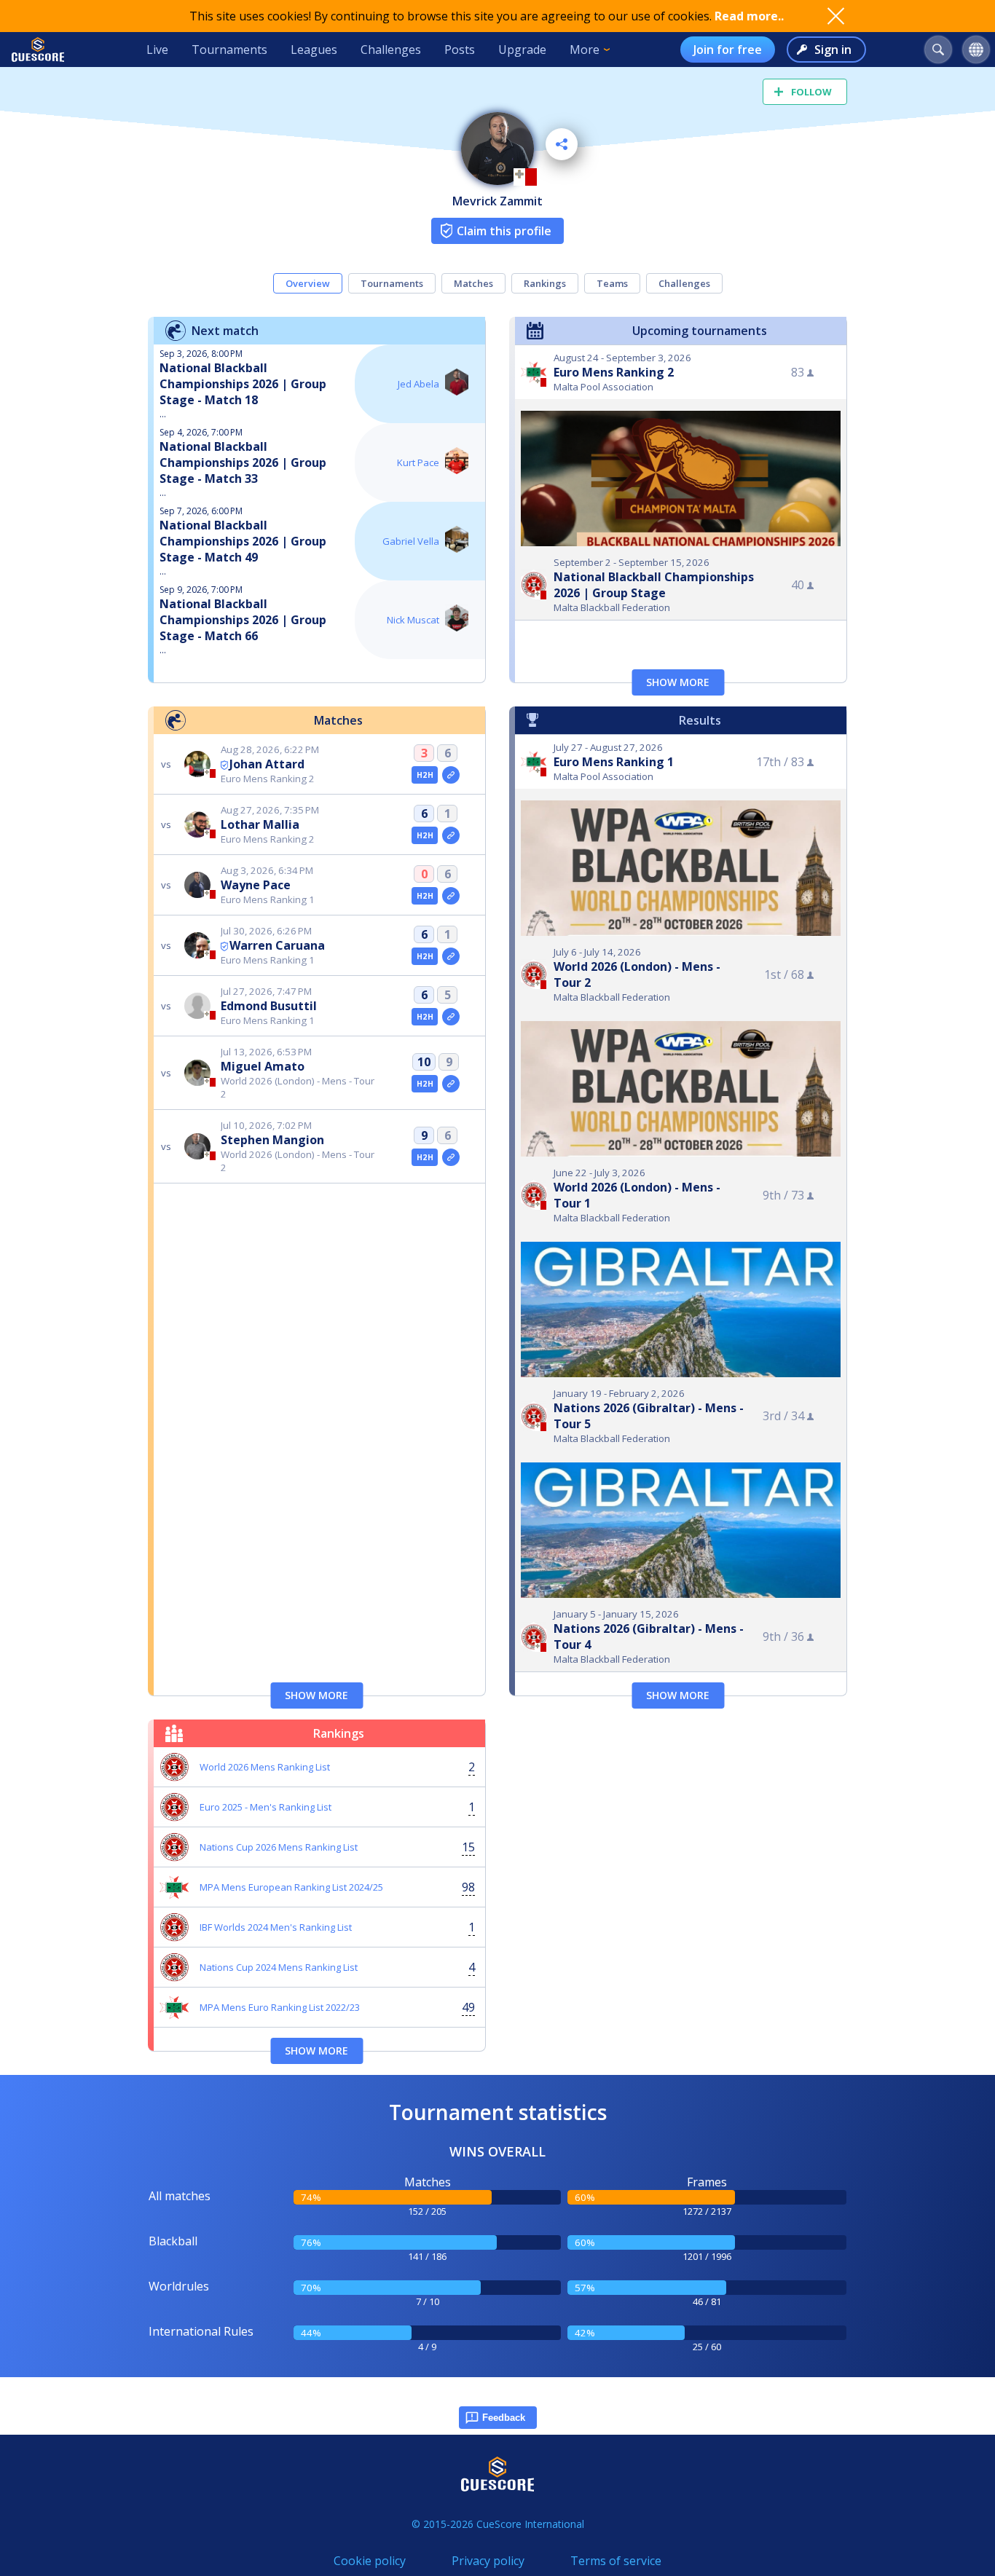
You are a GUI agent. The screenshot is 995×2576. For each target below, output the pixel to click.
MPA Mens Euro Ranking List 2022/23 (280, 2007)
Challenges (391, 50)
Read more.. (749, 16)
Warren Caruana (277, 945)
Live (157, 50)
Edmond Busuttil (269, 1006)
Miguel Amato (263, 1066)
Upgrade (522, 50)
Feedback (504, 2418)
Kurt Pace (418, 462)
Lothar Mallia (260, 824)
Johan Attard (267, 764)
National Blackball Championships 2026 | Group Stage (654, 585)
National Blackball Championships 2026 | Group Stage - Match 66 (243, 620)
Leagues (314, 50)
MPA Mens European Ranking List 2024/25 (291, 1887)
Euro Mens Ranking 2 (614, 372)
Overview (308, 283)
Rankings (545, 283)
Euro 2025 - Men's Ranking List (266, 1807)
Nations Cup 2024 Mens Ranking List (279, 1967)
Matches (473, 283)
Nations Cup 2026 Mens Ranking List (279, 1847)
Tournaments (229, 50)
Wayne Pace (256, 885)
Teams (612, 283)
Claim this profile (504, 231)
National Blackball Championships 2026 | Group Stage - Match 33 (243, 462)
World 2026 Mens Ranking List (265, 1767)
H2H (425, 775)
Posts (460, 50)
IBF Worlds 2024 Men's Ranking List (276, 1927)
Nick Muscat (413, 620)
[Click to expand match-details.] (451, 775)
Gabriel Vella (411, 541)
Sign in (833, 50)
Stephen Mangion (272, 1140)
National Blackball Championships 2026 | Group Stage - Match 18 (243, 384)
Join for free (728, 50)
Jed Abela (418, 384)
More (585, 50)
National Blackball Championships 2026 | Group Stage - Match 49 (243, 541)
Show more (678, 682)
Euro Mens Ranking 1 (614, 762)
